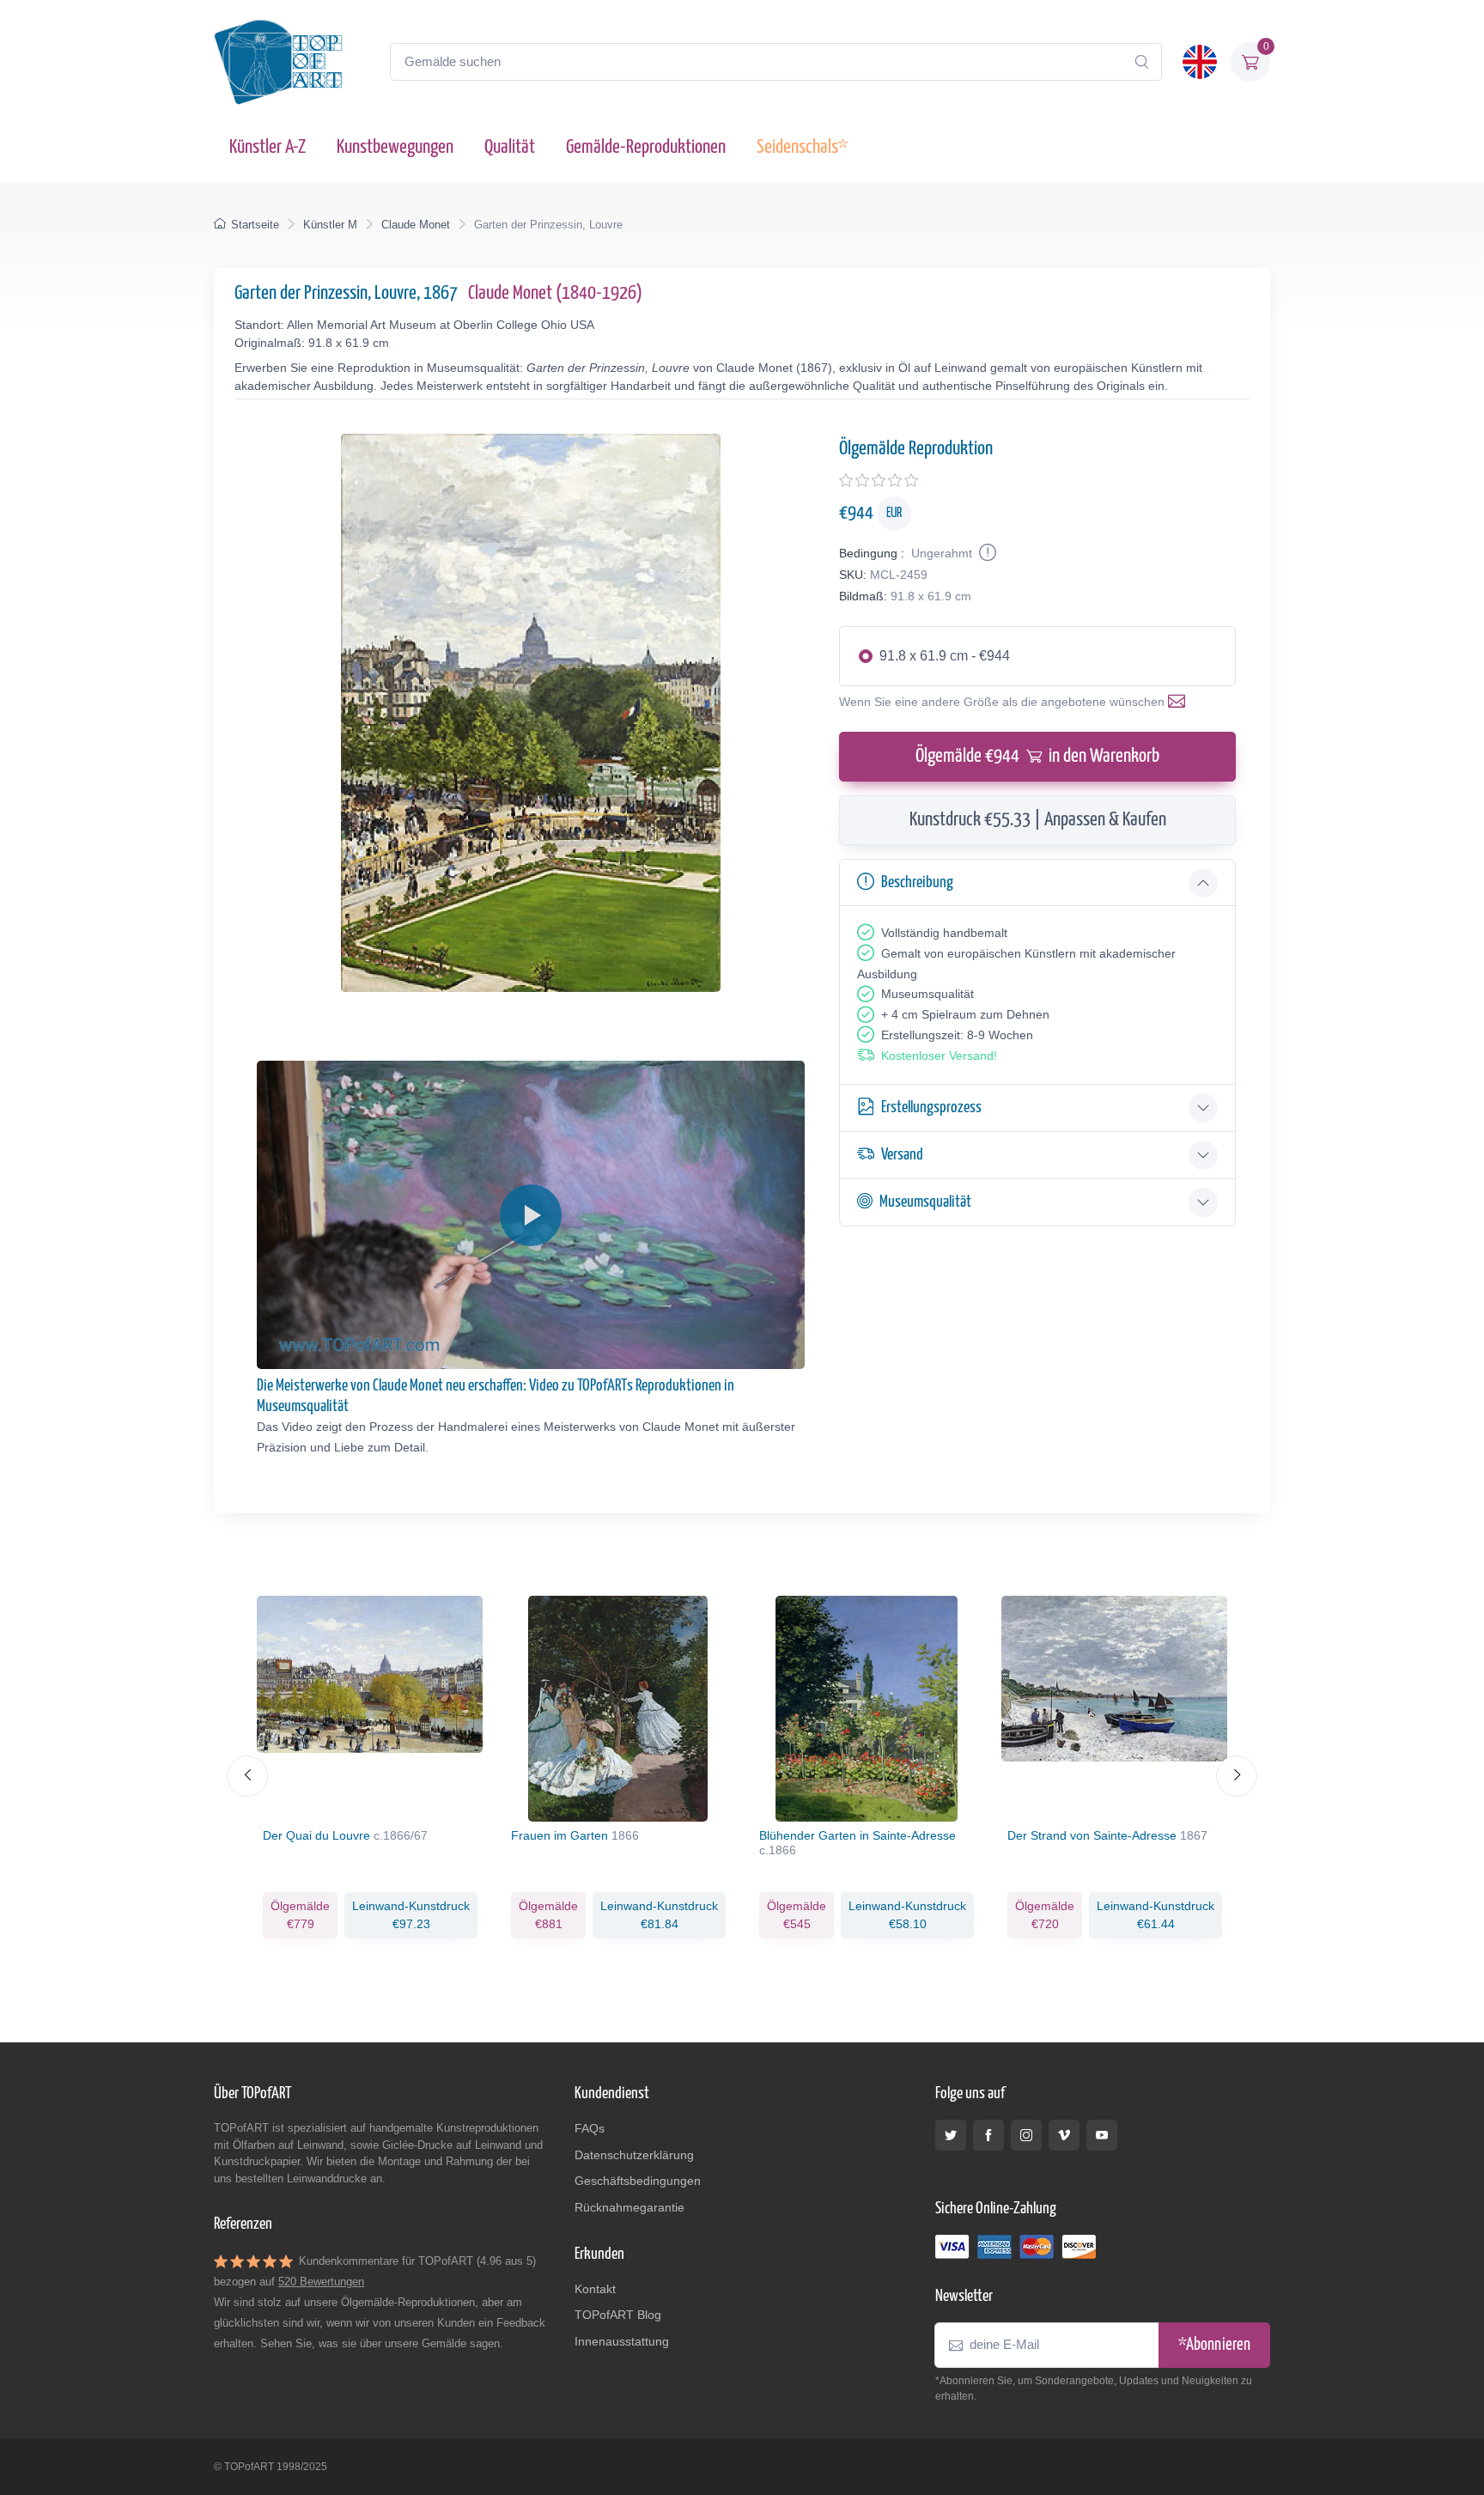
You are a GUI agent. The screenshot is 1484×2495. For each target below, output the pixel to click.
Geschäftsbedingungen (638, 2181)
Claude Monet (416, 225)
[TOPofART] (278, 62)
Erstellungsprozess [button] (931, 1108)
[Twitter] (951, 2135)
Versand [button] (902, 1155)
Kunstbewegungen (395, 147)
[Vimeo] (1064, 2135)
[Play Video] (531, 1215)
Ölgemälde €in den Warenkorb (1037, 756)
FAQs (590, 2128)
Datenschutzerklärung (634, 2155)
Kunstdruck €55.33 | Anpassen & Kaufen (1038, 820)
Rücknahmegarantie (629, 2207)
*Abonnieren (1214, 2345)
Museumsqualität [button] (925, 1202)
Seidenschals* (802, 147)
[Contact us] (1180, 702)
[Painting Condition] (986, 553)
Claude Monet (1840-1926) (555, 293)
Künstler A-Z (268, 147)
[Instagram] (1026, 2135)
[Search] (1141, 62)
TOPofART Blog (618, 2315)
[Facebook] (988, 2135)
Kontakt (595, 2289)
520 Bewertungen (321, 2282)
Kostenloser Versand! (939, 1056)
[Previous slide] (247, 1776)
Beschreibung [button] (917, 882)
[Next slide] (1237, 1776)
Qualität (510, 147)
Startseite (255, 225)
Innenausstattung (622, 2341)
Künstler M (330, 225)
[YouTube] (1102, 2135)
